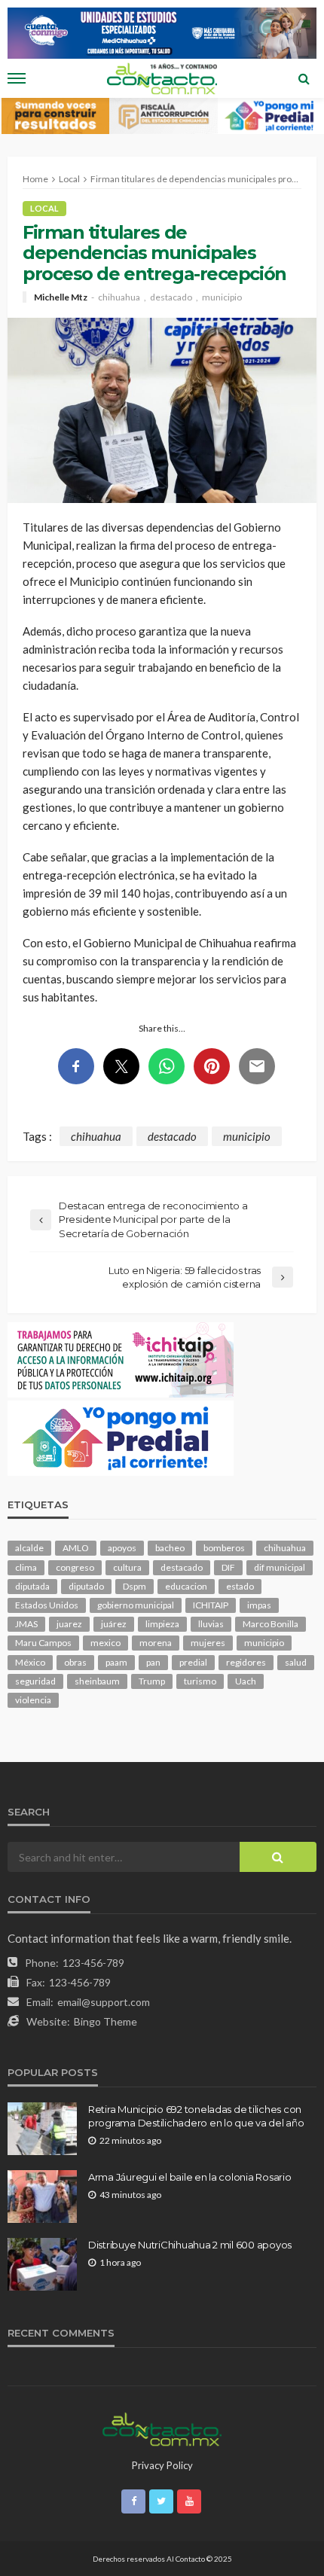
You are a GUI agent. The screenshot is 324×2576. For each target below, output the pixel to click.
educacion (186, 1586)
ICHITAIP (211, 1605)
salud (296, 1662)
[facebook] (133, 2501)
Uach (246, 1681)
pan (153, 1662)
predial (193, 1662)
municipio (222, 297)
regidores (246, 1662)
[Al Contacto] (162, 2428)
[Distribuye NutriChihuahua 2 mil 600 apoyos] (42, 2264)
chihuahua (119, 297)
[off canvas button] (17, 78)
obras (75, 1662)
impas (259, 1605)
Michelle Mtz (61, 297)
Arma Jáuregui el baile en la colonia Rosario (190, 2177)
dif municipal (280, 1567)
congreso (75, 1567)
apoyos (122, 1548)
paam (116, 1662)
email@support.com (104, 2002)
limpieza (162, 1624)
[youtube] (189, 2501)
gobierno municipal (136, 1605)
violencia (33, 1700)
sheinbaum (97, 1681)
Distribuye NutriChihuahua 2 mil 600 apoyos (190, 2245)
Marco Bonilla (271, 1624)
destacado (171, 297)
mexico (105, 1643)
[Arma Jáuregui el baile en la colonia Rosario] (42, 2196)
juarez (69, 1624)
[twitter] (161, 2501)
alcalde (29, 1548)
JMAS (26, 1624)
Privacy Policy (162, 2465)
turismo (200, 1681)
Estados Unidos (47, 1605)
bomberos (224, 1548)
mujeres (208, 1643)
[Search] (304, 78)
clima (26, 1567)
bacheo (170, 1548)
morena (156, 1643)
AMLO (76, 1548)
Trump (152, 1681)
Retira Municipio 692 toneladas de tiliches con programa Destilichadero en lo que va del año (196, 2116)
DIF (228, 1567)
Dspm (134, 1586)
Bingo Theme (105, 2021)
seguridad (35, 1681)
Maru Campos (43, 1643)
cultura (127, 1567)
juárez (114, 1624)
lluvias (211, 1624)
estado (240, 1586)
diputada (32, 1586)
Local (44, 208)
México (30, 1662)
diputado (86, 1586)
